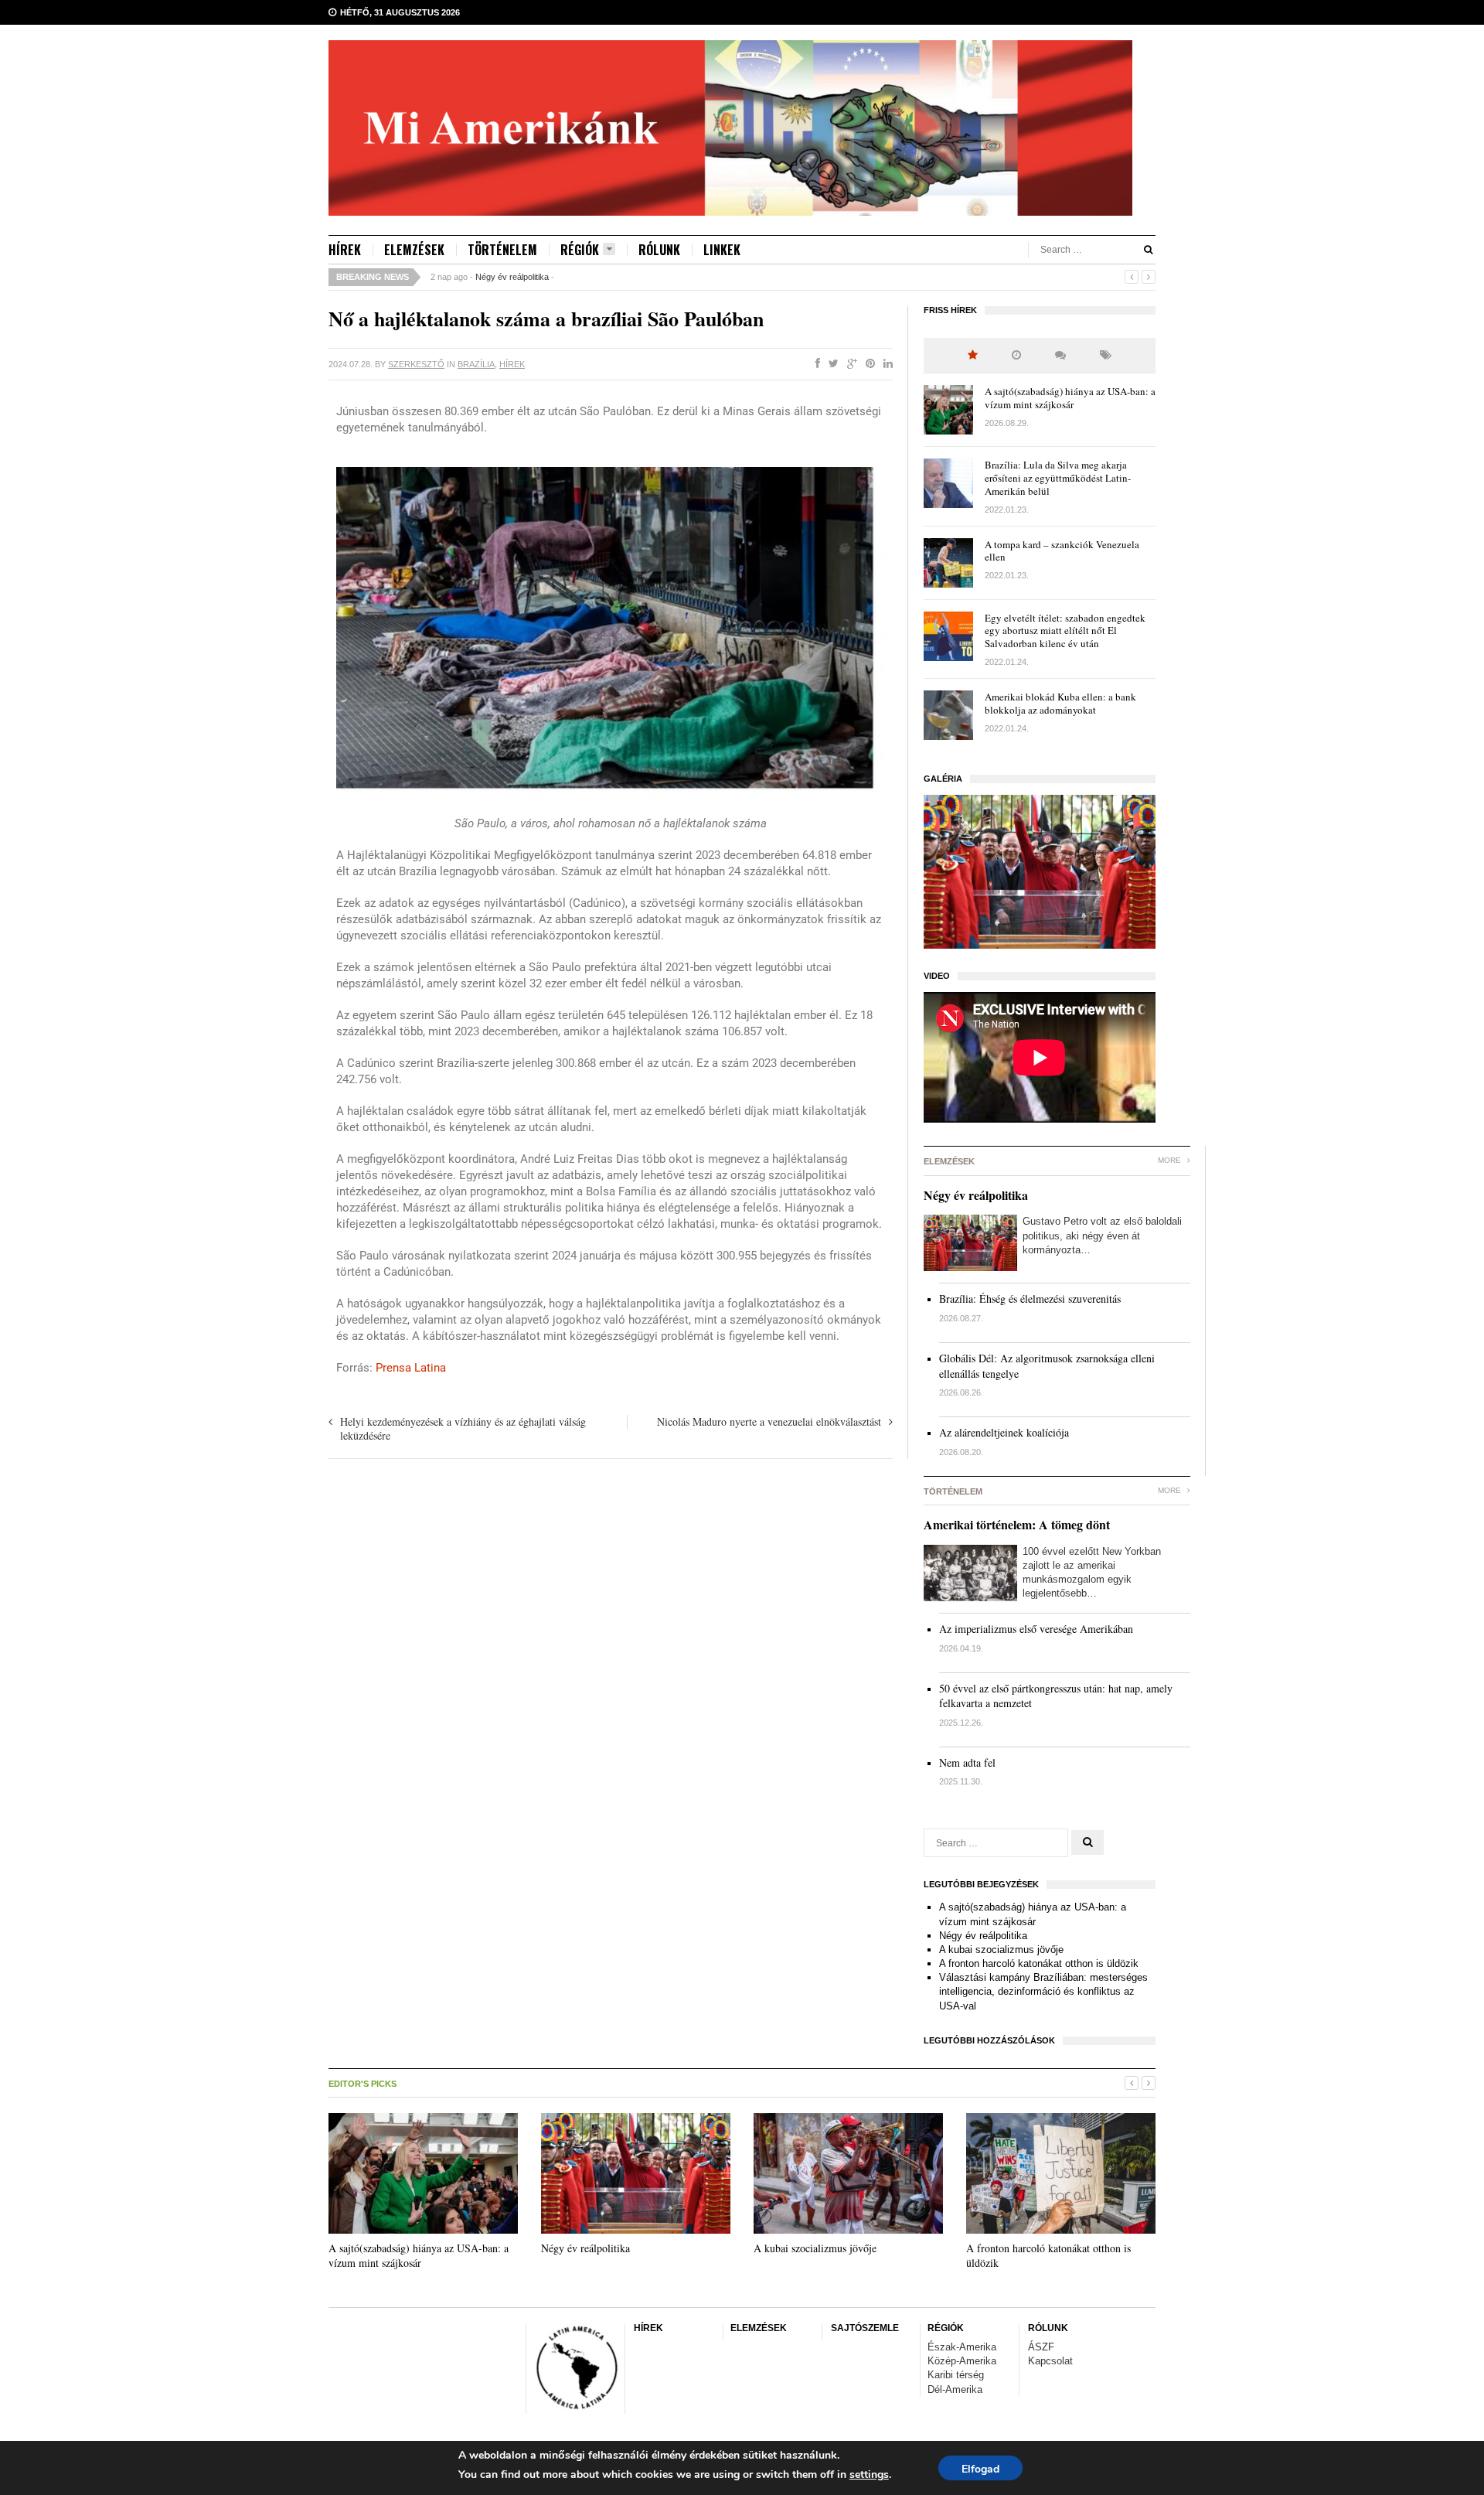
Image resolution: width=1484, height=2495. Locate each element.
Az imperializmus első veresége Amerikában (1036, 1629)
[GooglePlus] (849, 364)
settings (869, 2475)
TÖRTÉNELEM (502, 250)
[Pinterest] (867, 364)
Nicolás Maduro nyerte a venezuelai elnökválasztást (769, 1421)
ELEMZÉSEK (414, 250)
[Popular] (973, 355)
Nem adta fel (967, 1762)
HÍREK (345, 250)
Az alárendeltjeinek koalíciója (1004, 1432)
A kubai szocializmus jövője (1001, 1950)
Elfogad (980, 2469)
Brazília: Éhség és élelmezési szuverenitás (1030, 1299)
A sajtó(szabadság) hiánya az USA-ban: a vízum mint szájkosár (1070, 398)
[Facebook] (815, 364)
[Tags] (1106, 355)
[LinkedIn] (885, 364)
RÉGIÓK (580, 250)
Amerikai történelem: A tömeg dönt (1017, 1524)
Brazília (476, 364)
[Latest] (1016, 355)
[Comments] (1060, 355)
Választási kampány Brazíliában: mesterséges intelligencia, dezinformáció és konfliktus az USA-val (1043, 1991)
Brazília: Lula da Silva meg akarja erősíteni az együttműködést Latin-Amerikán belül (1058, 478)
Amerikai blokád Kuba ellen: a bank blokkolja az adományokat (1060, 703)
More (1171, 1160)
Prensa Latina (411, 1368)
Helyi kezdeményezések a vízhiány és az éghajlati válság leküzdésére (463, 1428)
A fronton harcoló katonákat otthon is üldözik (1039, 1963)
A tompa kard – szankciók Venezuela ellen (1062, 551)
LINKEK (722, 250)
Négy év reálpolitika (512, 277)
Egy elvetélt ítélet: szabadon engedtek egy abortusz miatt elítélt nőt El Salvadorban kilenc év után (1065, 631)
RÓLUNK (659, 250)
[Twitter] (830, 364)
